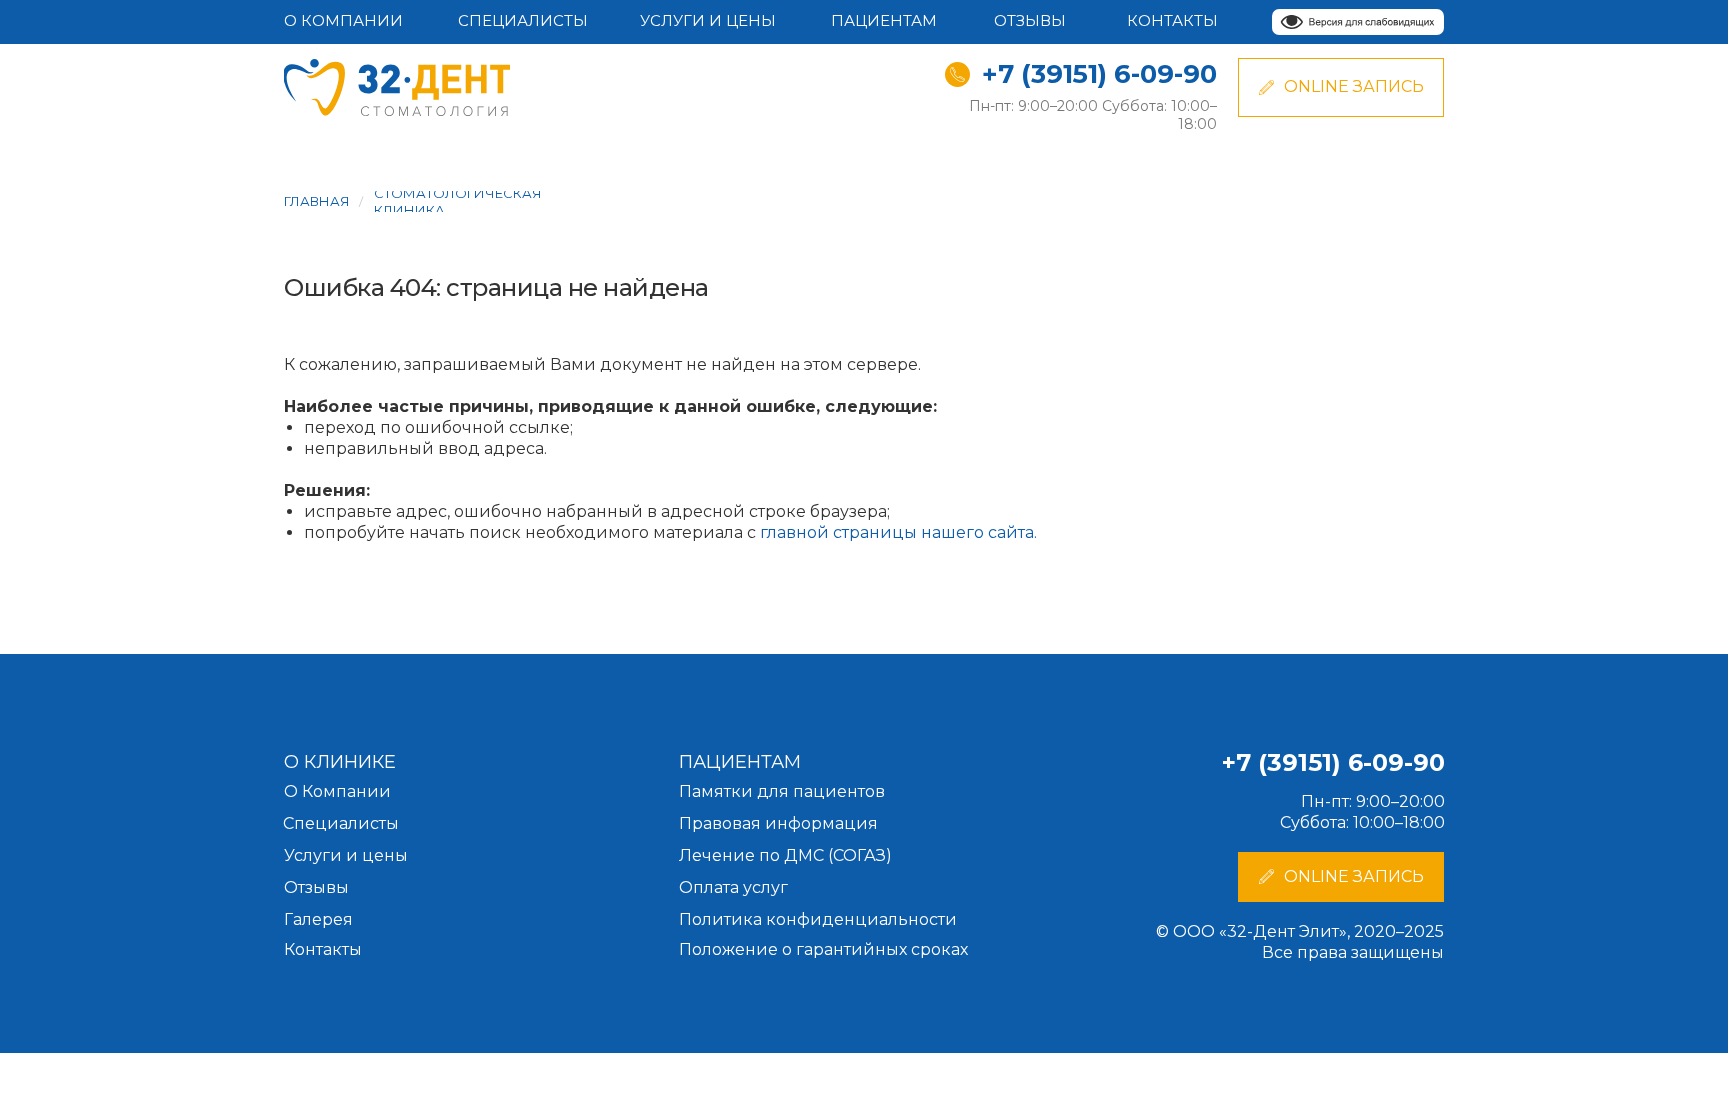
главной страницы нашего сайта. (898, 532)
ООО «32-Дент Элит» (1260, 931)
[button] (1341, 877)
